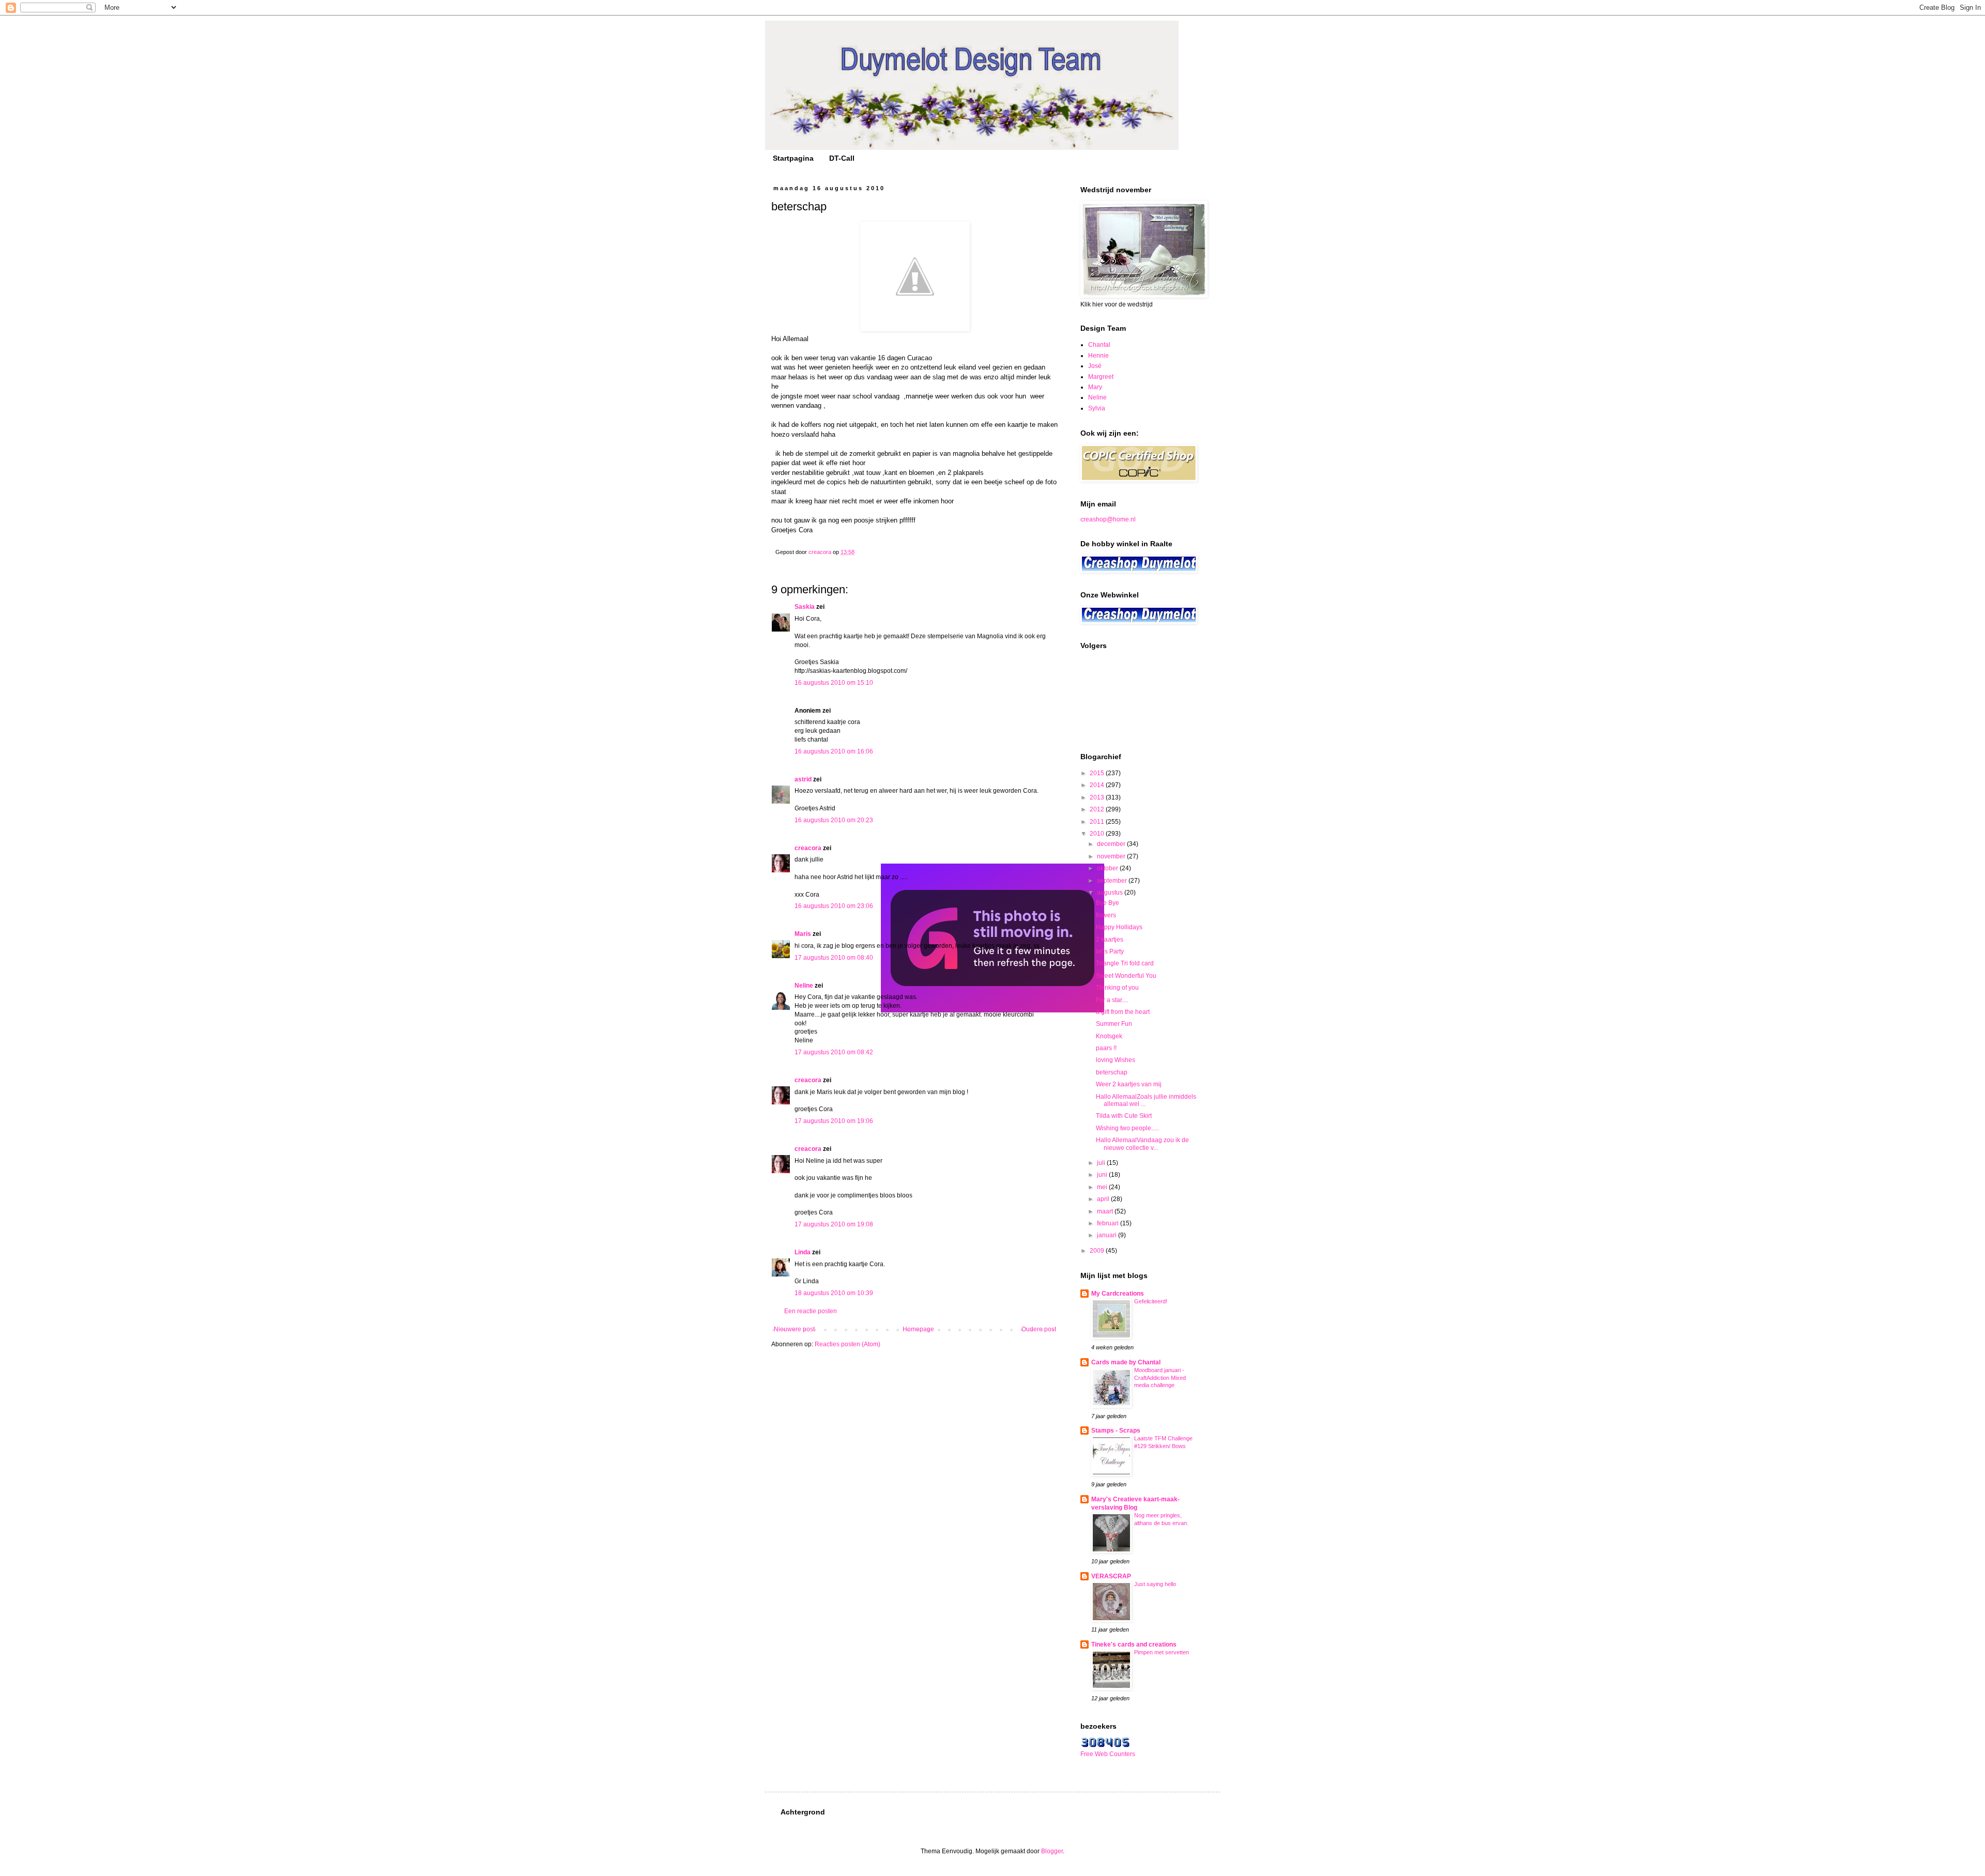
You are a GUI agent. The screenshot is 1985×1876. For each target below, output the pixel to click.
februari (1109, 1223)
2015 (1098, 773)
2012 (1098, 809)
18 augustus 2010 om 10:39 (834, 1293)
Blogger (1052, 1851)
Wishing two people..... (1127, 1128)
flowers (1106, 915)
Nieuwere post (794, 1329)
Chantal (1099, 345)
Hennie (1098, 356)
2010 (1098, 834)
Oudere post (1039, 1329)
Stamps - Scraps (1116, 1431)
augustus (1111, 893)
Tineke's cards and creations (1134, 1644)
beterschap (1112, 1072)
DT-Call (842, 158)
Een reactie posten (811, 1311)
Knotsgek (1109, 1036)
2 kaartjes (1110, 940)
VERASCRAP (1111, 1576)
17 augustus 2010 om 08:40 (834, 958)
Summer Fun (1114, 1024)
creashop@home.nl (1108, 519)
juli (1102, 1163)
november (1112, 856)
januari (1108, 1235)
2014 (1098, 785)
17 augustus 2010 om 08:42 (834, 1052)
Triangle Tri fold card (1125, 963)
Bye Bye (1108, 903)
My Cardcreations (1118, 1294)
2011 (1098, 822)
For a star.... (1112, 1000)
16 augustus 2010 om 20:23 (834, 820)
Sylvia (1097, 408)
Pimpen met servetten (1162, 1652)
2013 (1098, 797)
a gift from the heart (1123, 1012)
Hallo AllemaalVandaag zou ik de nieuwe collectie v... (1142, 1144)
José (1095, 366)
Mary (1095, 387)
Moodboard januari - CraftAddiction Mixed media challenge (1160, 1378)
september (1113, 881)
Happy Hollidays (1119, 927)
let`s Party (1110, 951)
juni (1103, 1175)
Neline (804, 986)
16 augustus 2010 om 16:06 (834, 751)
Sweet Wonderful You (1126, 976)
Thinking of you (1117, 988)
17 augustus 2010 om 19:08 (834, 1224)
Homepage (918, 1329)
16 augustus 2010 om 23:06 (834, 906)
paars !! (1106, 1048)
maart (1106, 1211)
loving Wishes (1116, 1060)
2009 (1098, 1251)
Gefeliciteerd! (1151, 1301)
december (1112, 844)
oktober (1108, 868)
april (1104, 1199)
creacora (808, 848)
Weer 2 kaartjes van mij (1129, 1084)
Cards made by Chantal (1126, 1362)
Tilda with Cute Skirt (1124, 1116)
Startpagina (793, 158)
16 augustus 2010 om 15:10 (834, 683)
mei (1103, 1187)
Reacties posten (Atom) (848, 1344)
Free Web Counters (1108, 1754)
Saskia (805, 607)
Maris (803, 934)
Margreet (1101, 377)
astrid (803, 779)
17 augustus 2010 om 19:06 (834, 1121)
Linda (803, 1252)
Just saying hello (1155, 1584)
